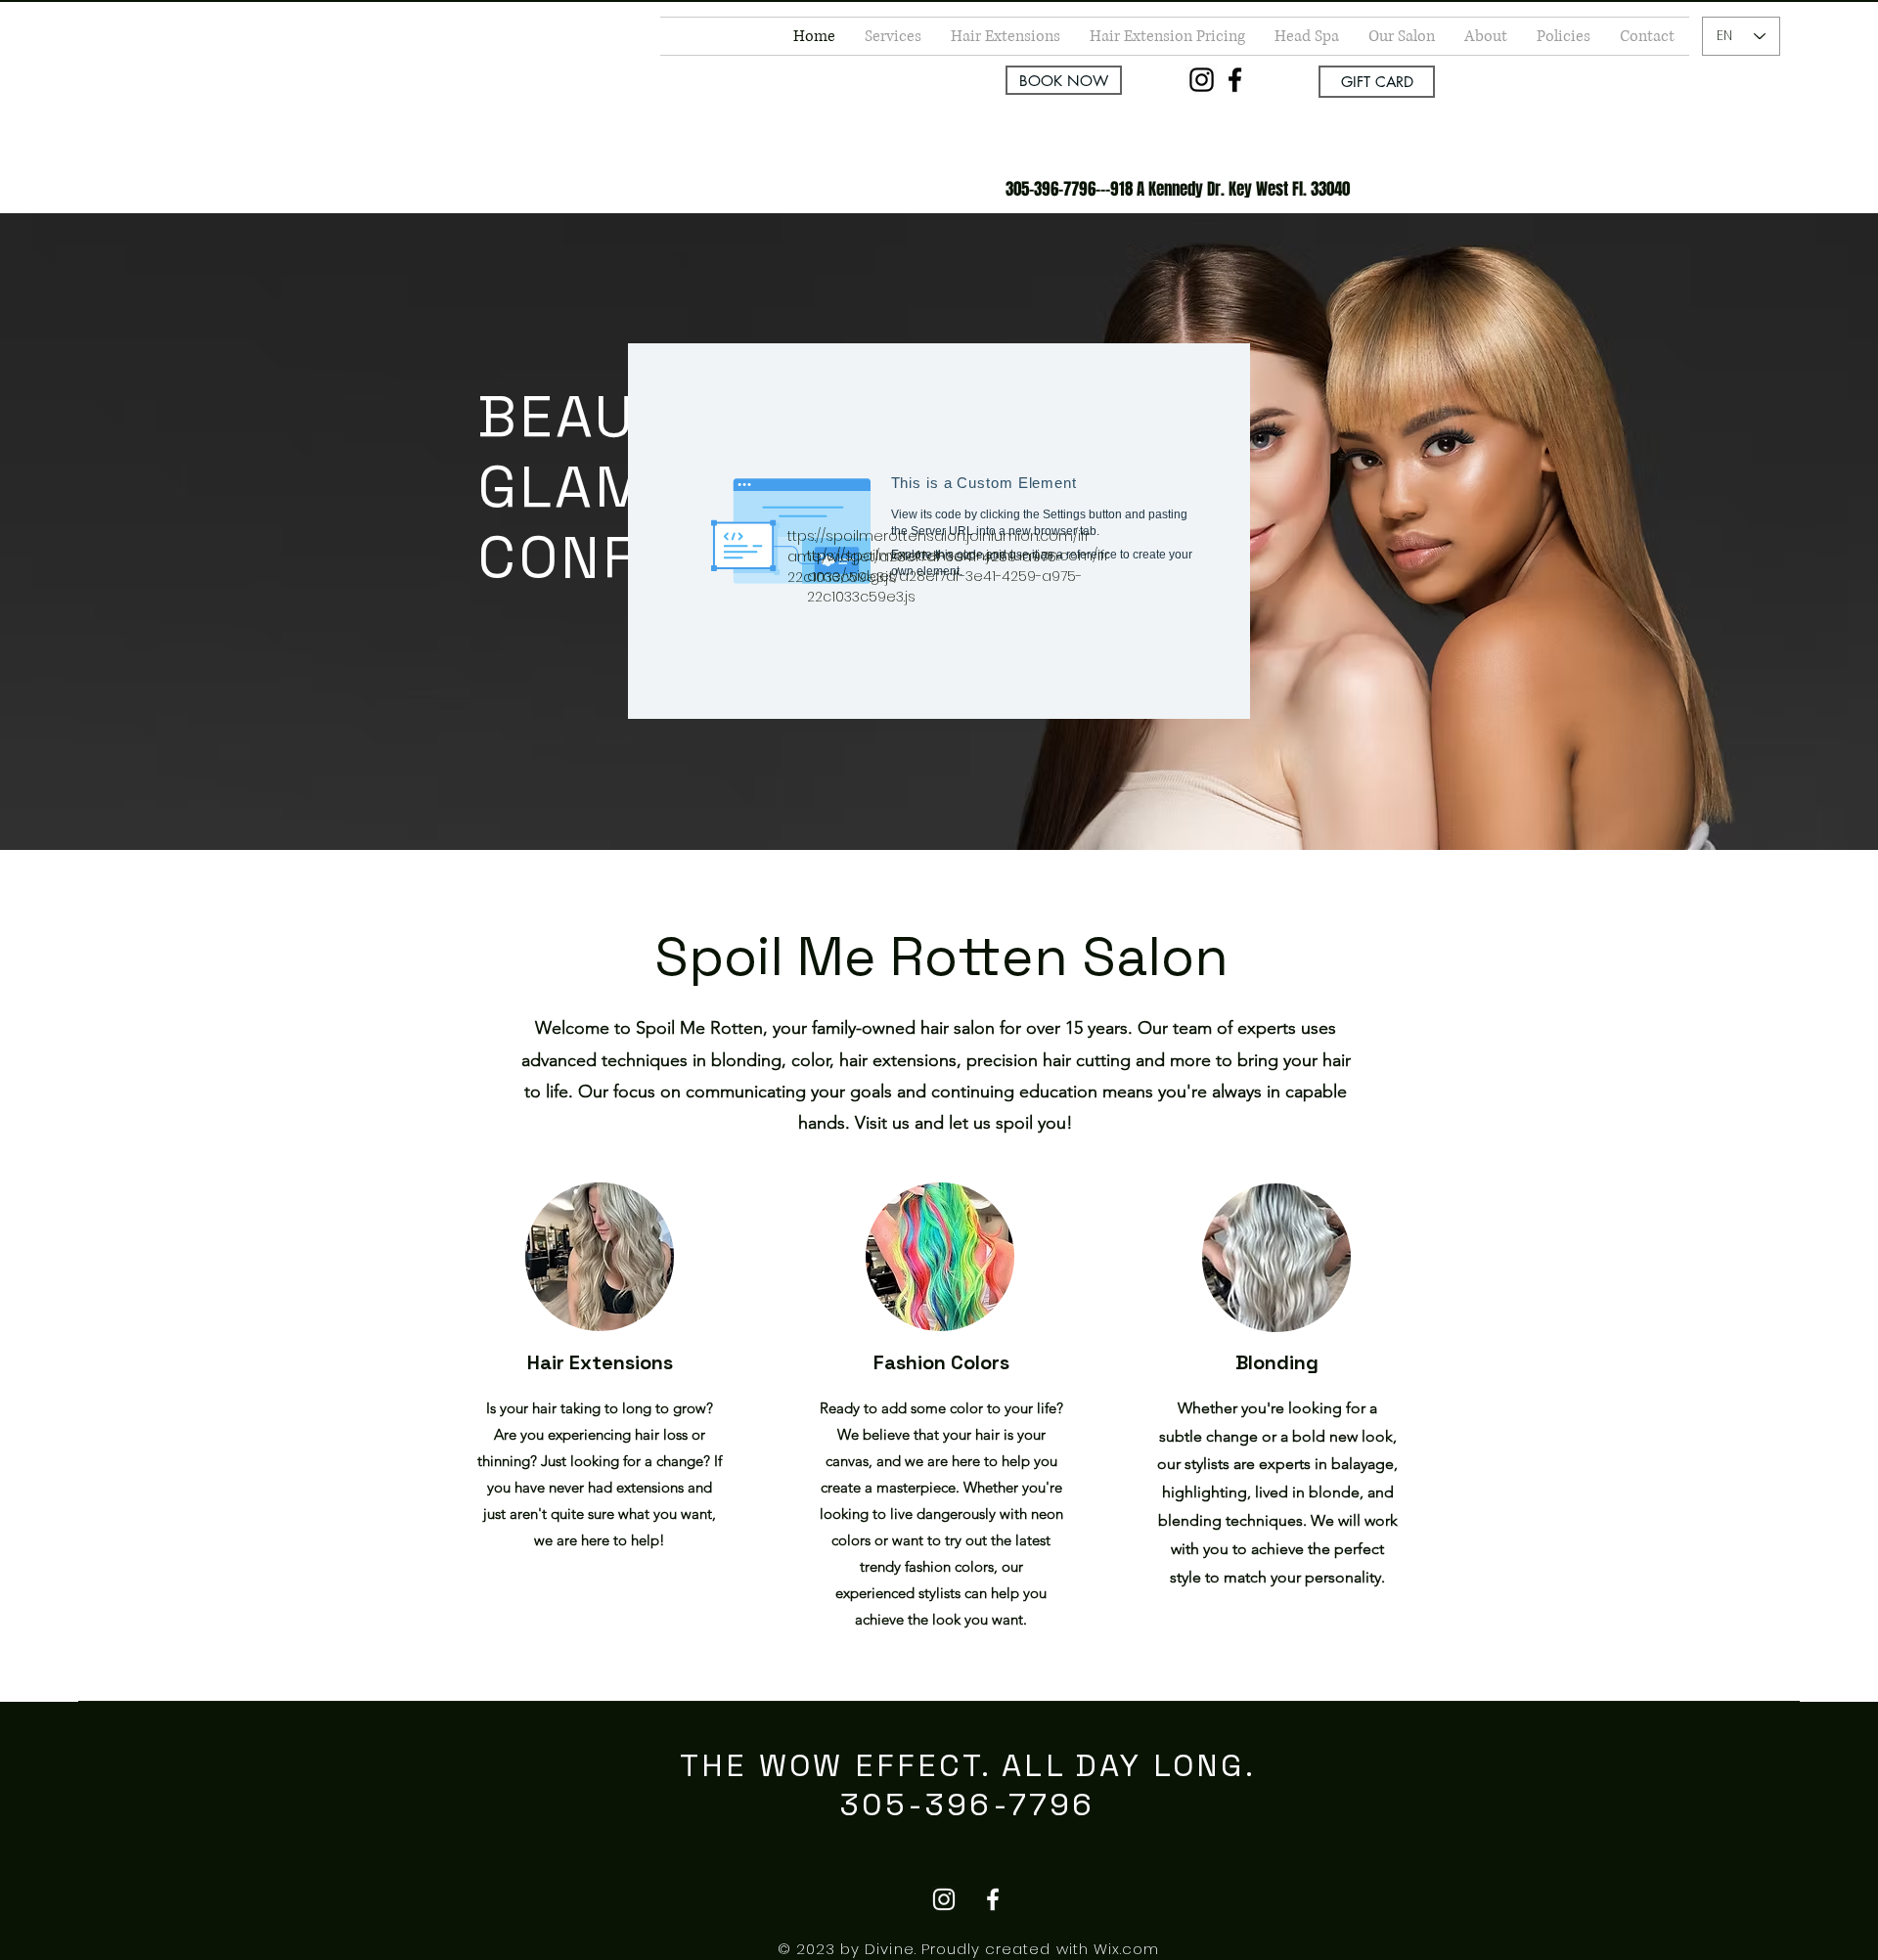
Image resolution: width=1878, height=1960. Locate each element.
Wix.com (1126, 1949)
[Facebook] (1235, 80)
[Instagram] (1202, 80)
